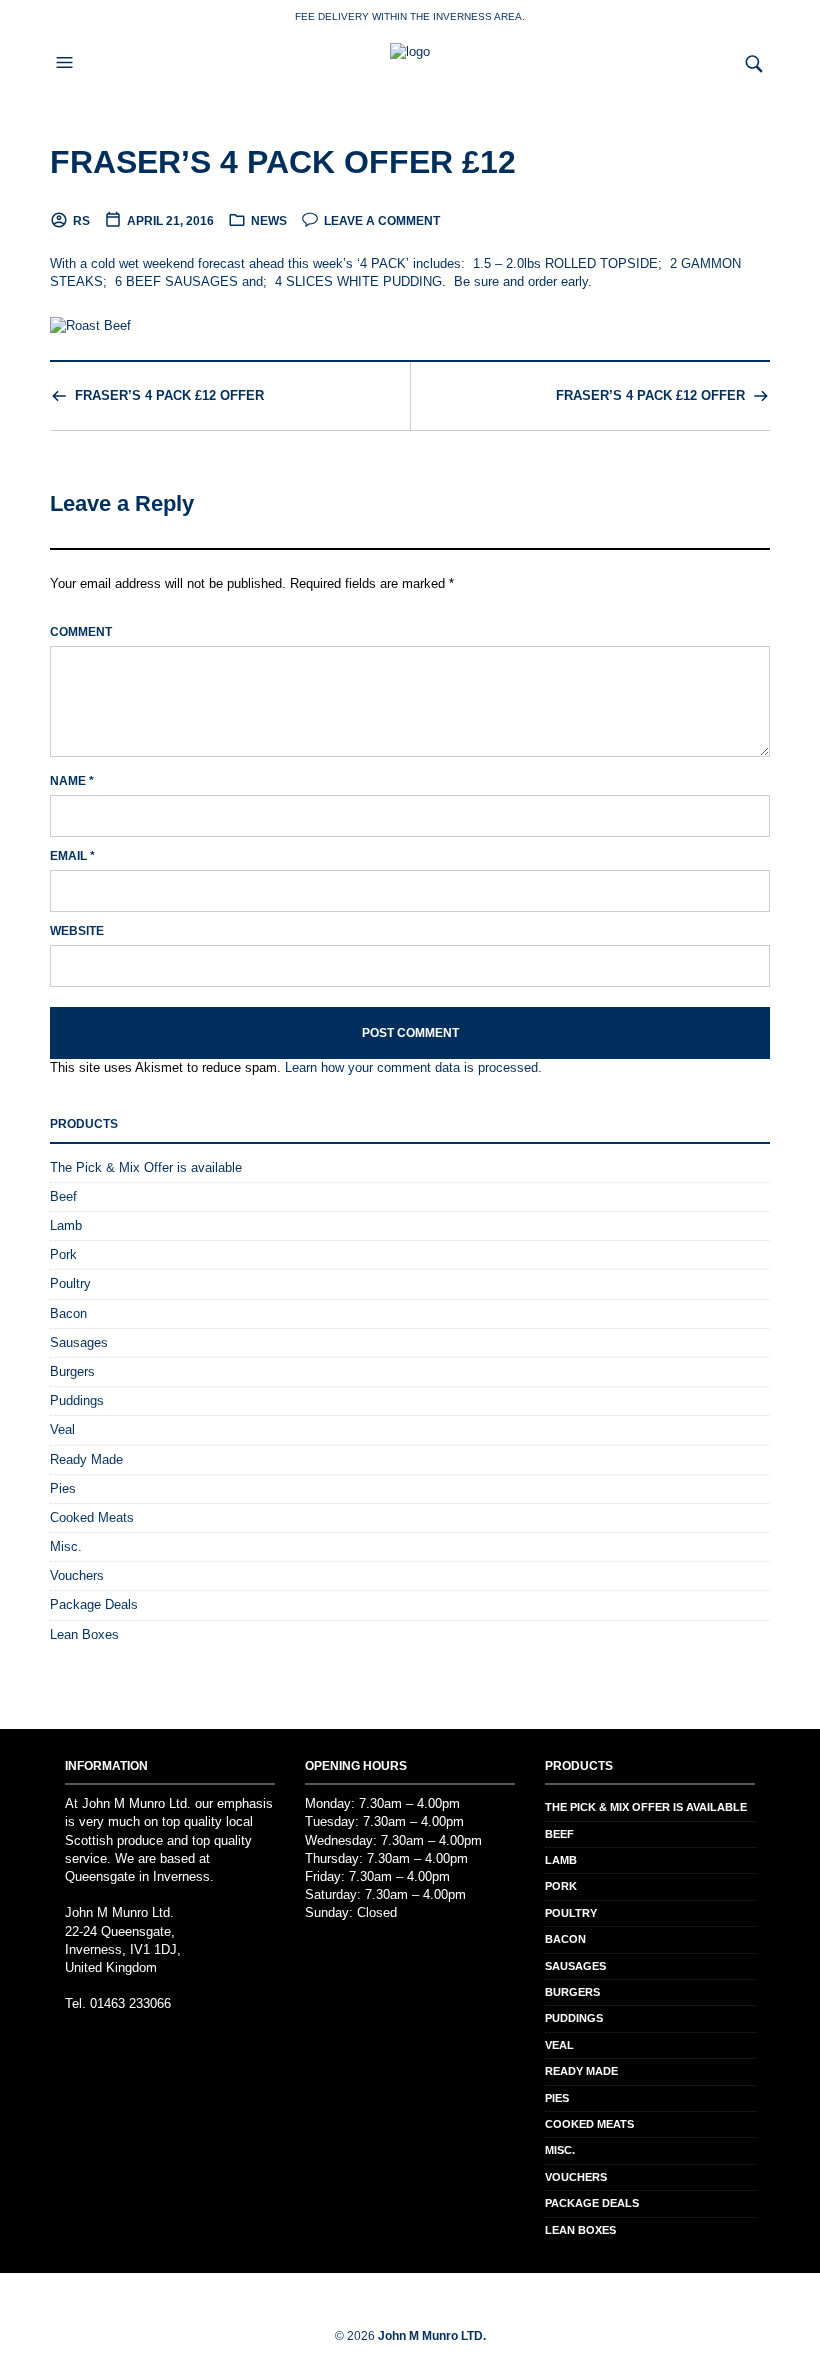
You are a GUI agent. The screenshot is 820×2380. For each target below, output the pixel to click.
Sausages (79, 1342)
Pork (63, 1254)
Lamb (66, 1225)
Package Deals (94, 1604)
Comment (81, 632)
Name (72, 781)
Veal (62, 1429)
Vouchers (77, 1575)
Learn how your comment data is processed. (413, 1067)
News (269, 221)
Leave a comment (382, 221)
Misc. (66, 1546)
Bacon (68, 1313)
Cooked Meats (92, 1517)
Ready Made (86, 1459)
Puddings (77, 1400)
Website (77, 931)
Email (72, 856)
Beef (63, 1196)
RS (81, 221)
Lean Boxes (84, 1634)
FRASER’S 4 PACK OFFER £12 (283, 162)
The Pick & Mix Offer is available (146, 1167)
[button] (67, 63)
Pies (63, 1488)
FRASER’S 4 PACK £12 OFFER (169, 395)
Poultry (70, 1283)
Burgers (72, 1371)
